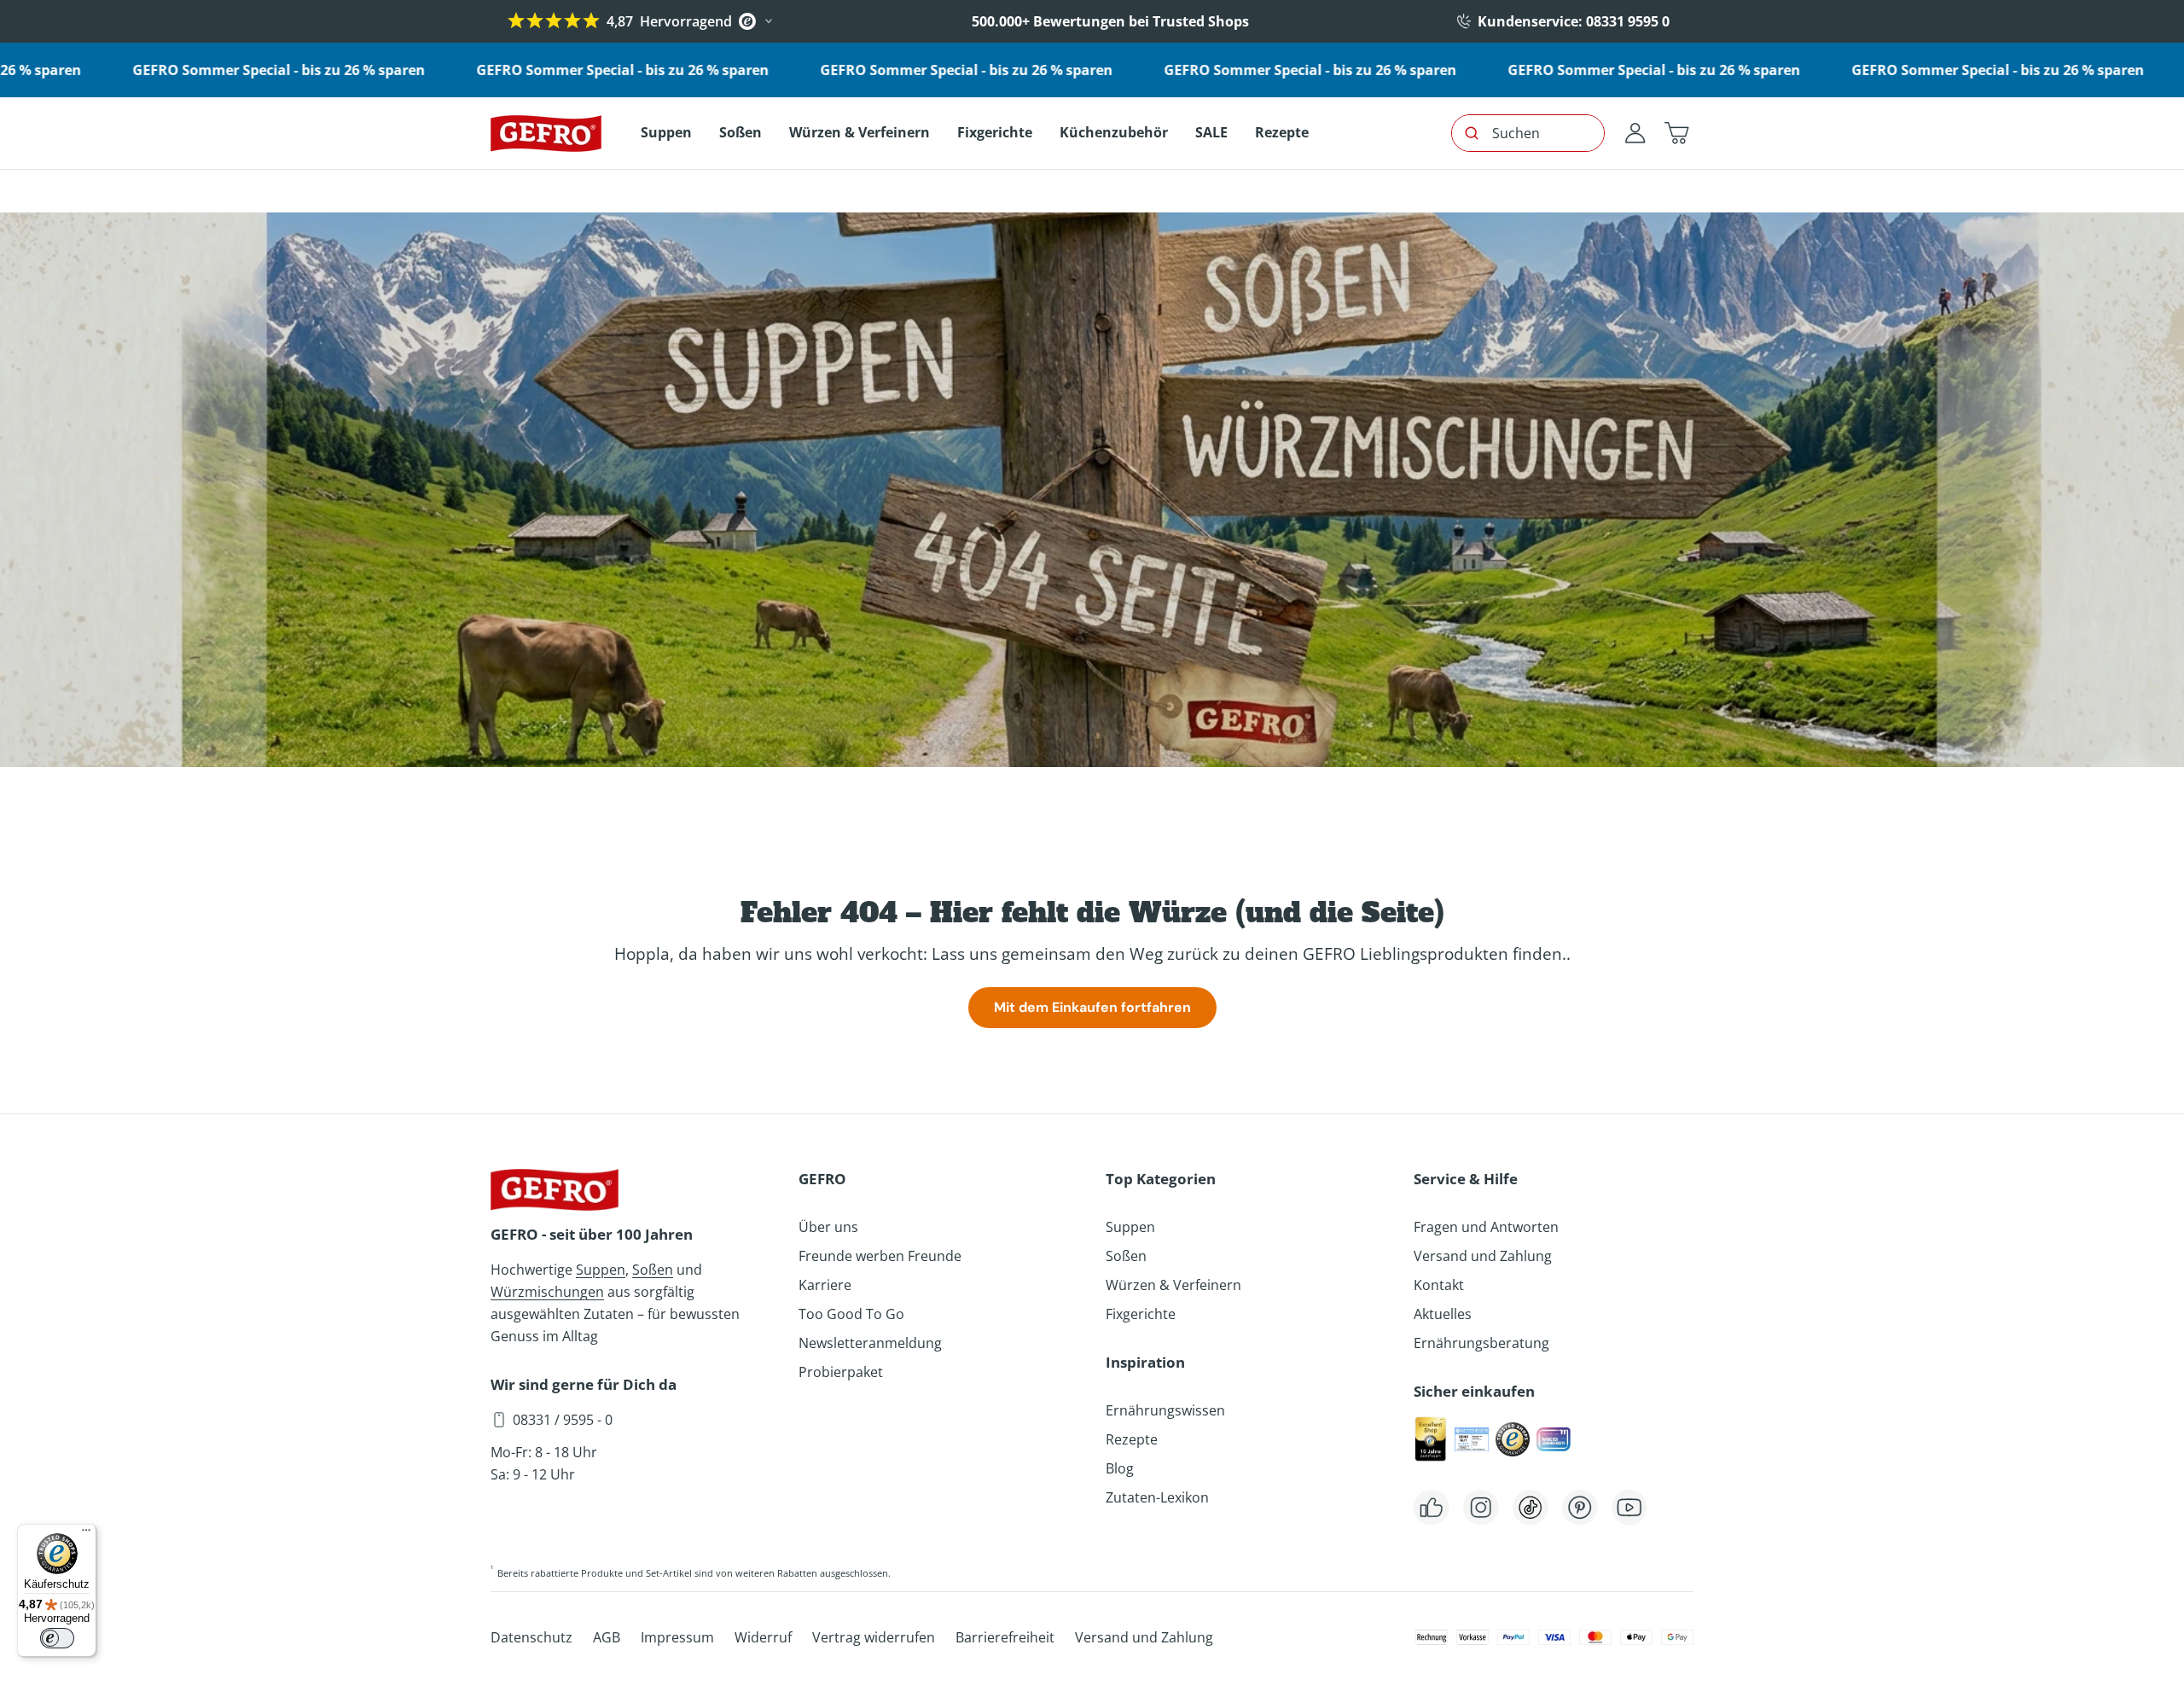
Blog (1120, 1468)
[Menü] (86, 1534)
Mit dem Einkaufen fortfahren (1092, 1007)
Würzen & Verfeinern (1173, 1285)
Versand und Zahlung (1483, 1256)
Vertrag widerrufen (874, 1637)
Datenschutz (531, 1637)
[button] (1676, 133)
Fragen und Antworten (1486, 1227)
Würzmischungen (547, 1292)
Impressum (677, 1637)
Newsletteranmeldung (870, 1343)
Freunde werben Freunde (880, 1256)
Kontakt (1439, 1285)
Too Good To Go (851, 1314)
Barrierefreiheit (1005, 1637)
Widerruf (763, 1637)
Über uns (828, 1227)
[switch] (57, 1638)
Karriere (825, 1285)
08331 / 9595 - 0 (563, 1420)
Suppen (601, 1270)
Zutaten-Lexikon (1157, 1497)
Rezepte (1132, 1439)
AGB (607, 1637)
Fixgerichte (1141, 1314)
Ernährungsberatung (1481, 1343)
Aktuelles (1443, 1314)
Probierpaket (841, 1372)
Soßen (653, 1270)
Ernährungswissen (1165, 1410)
